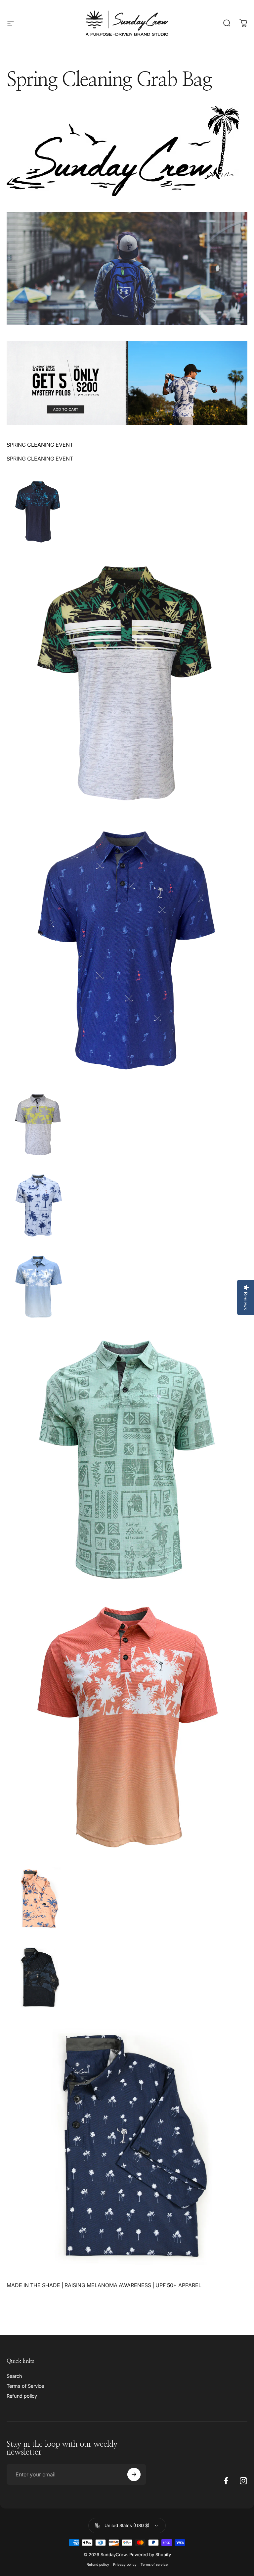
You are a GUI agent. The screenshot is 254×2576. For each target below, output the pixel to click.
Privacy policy (125, 2565)
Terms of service (154, 2565)
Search (14, 2376)
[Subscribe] (134, 2474)
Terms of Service (25, 2386)
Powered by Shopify (150, 2554)
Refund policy (22, 2396)
